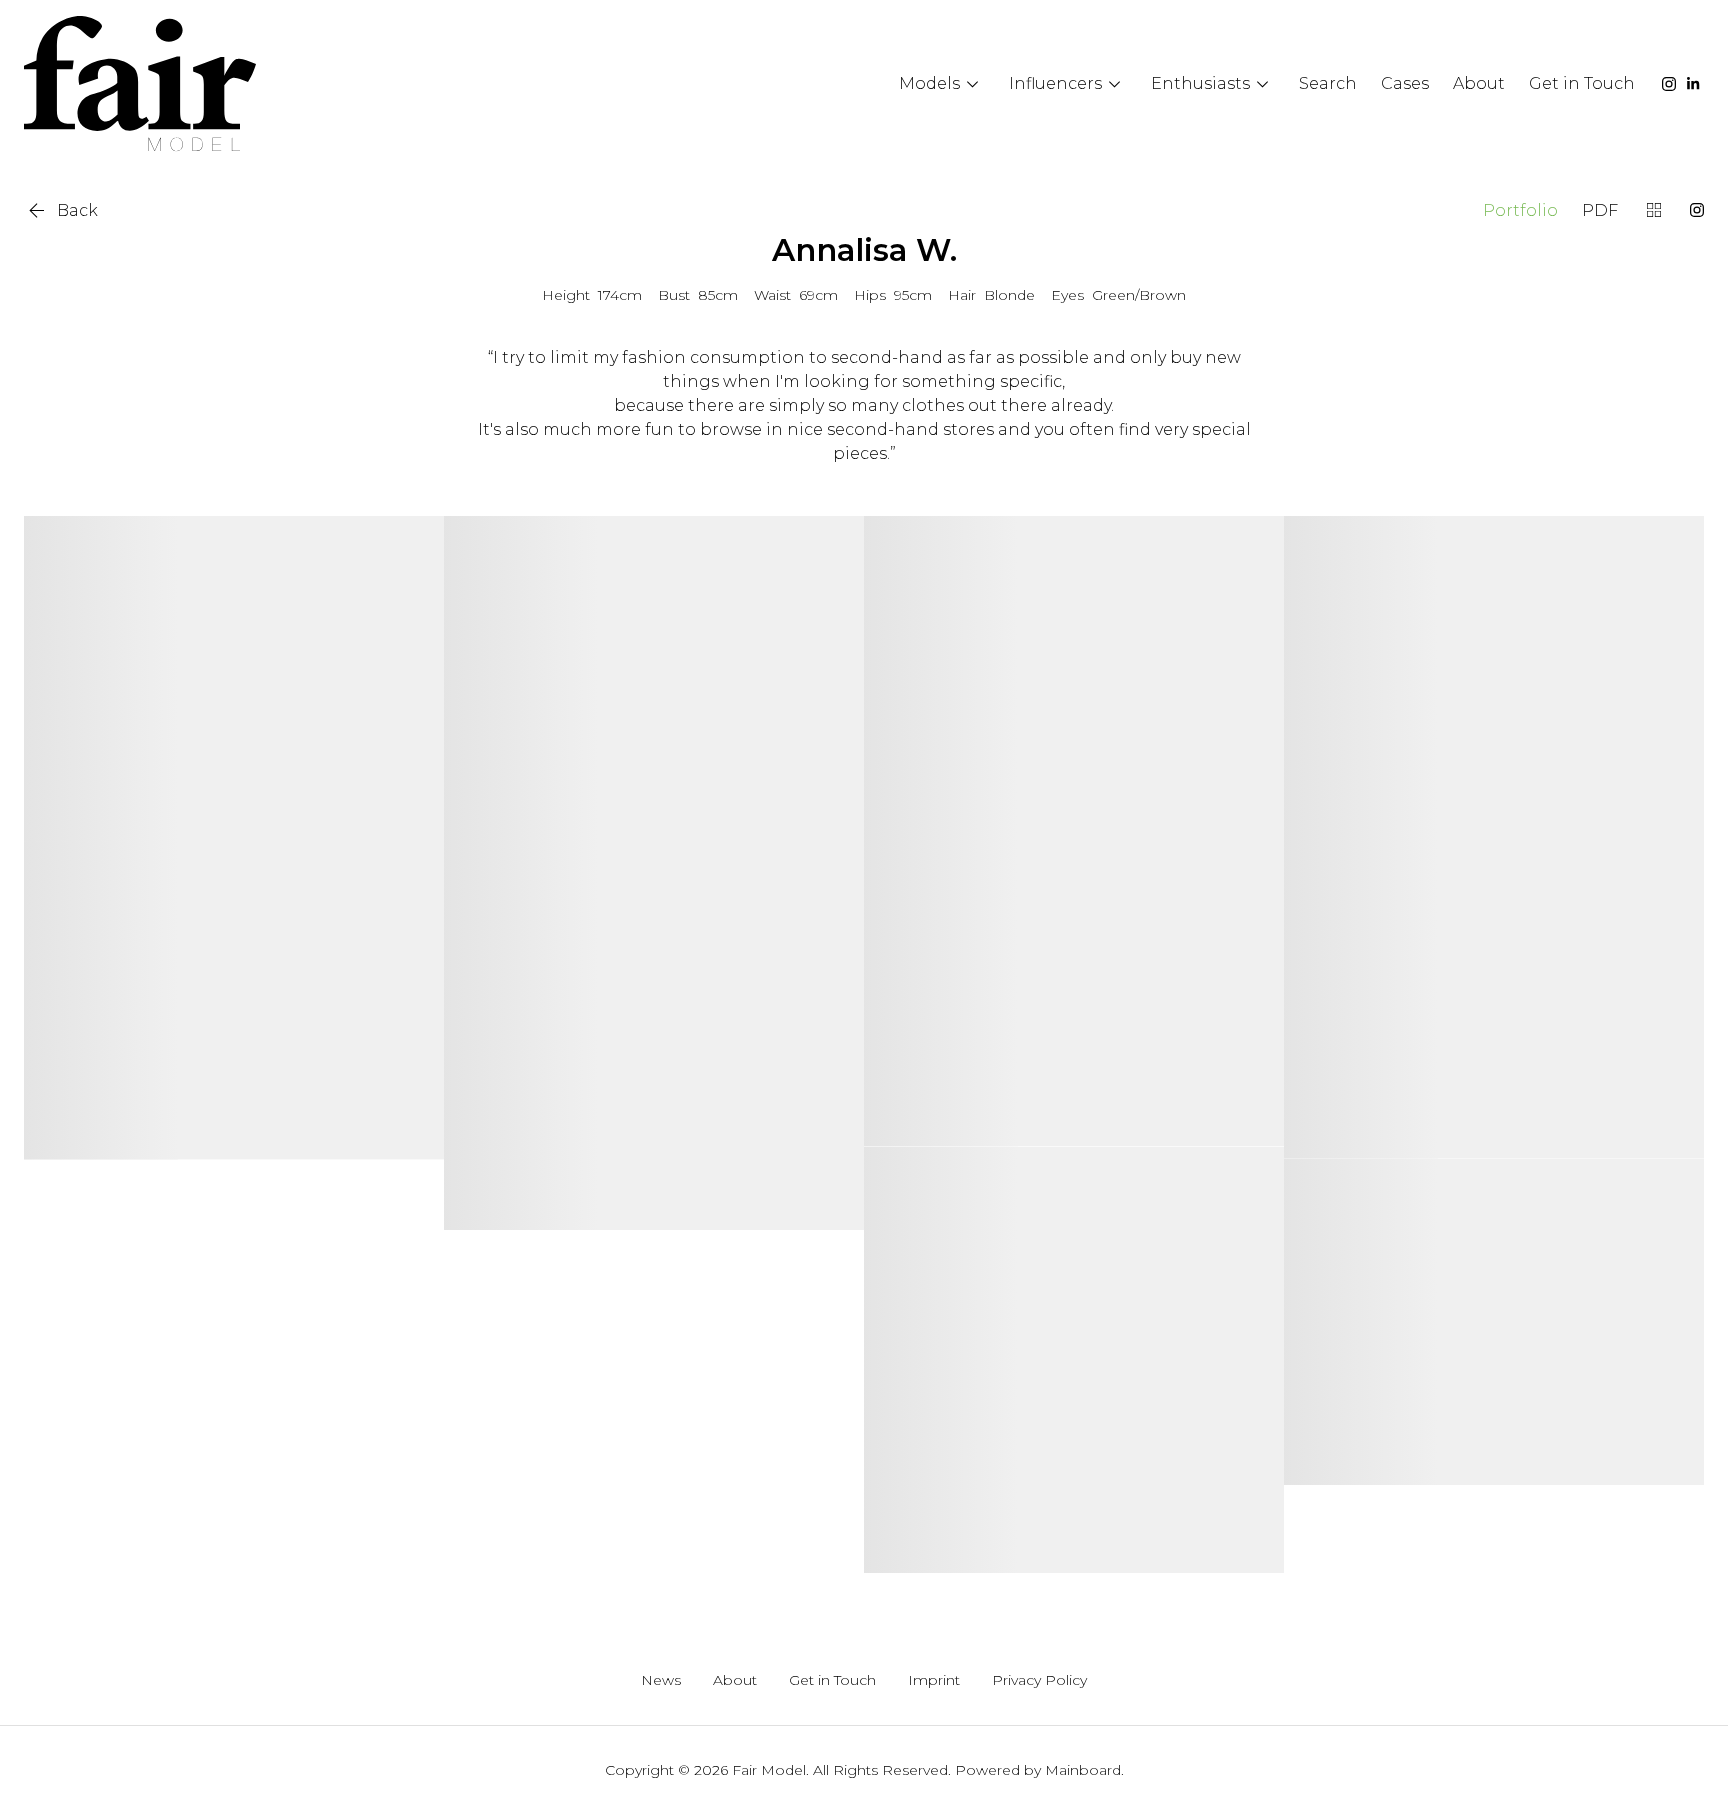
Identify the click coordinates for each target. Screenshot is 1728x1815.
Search (1328, 83)
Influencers (1068, 84)
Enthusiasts (1213, 84)
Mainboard (1083, 1770)
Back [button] (61, 210)
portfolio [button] (1520, 210)
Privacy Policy (1039, 1680)
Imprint (934, 1680)
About (1479, 83)
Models (942, 84)
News (661, 1680)
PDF (1600, 210)
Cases (1405, 83)
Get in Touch (1582, 83)
